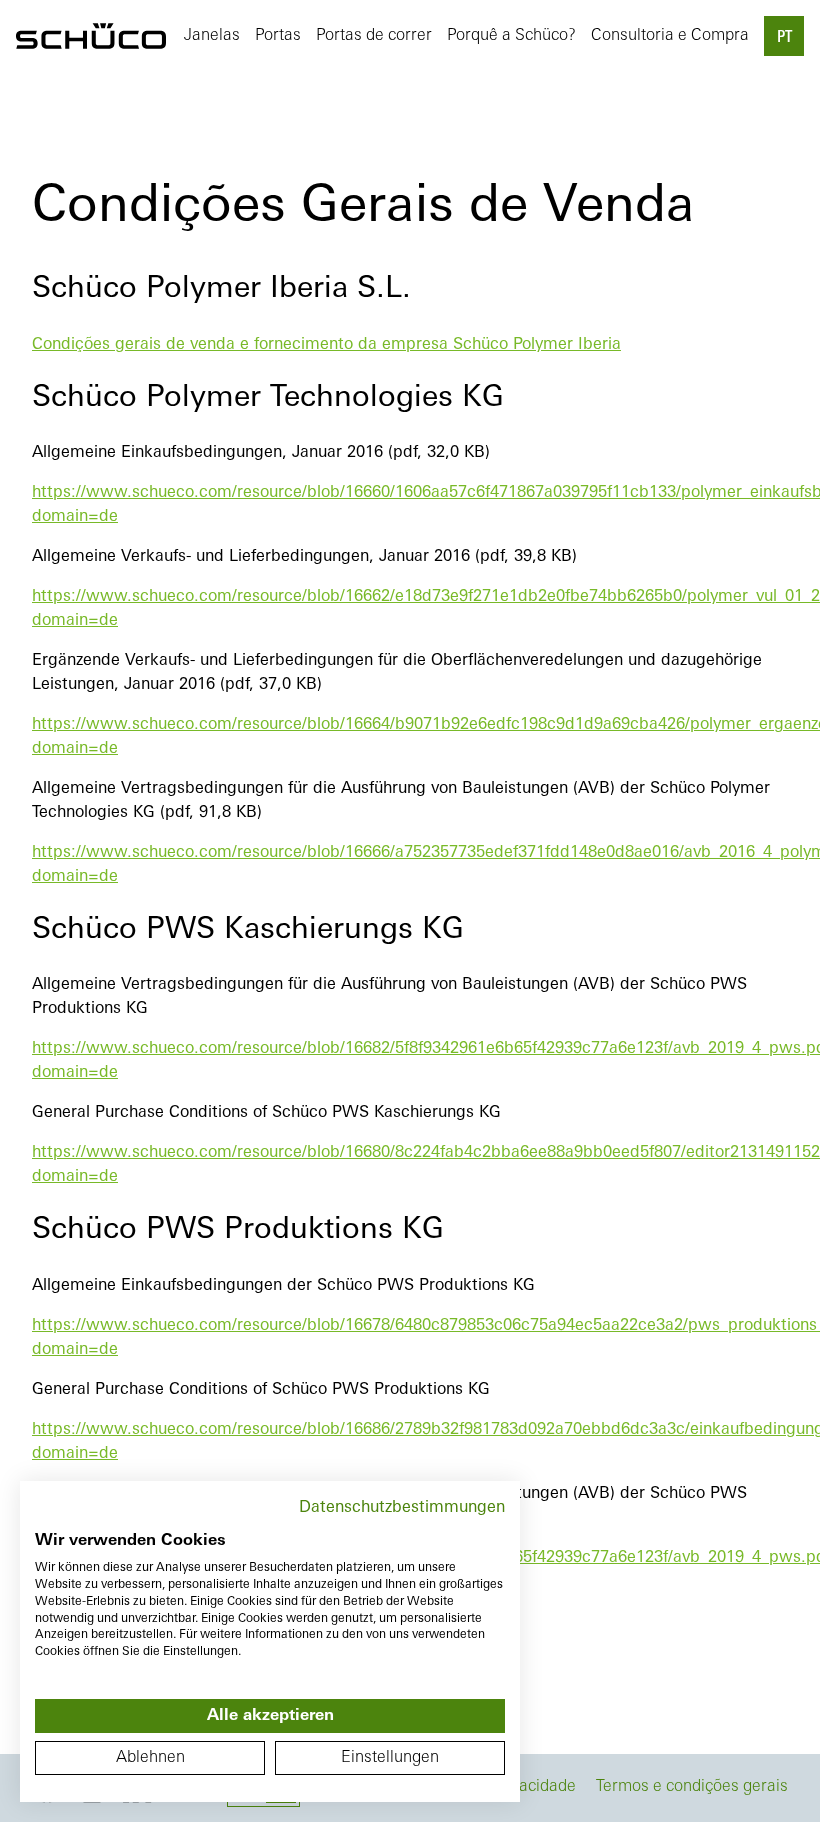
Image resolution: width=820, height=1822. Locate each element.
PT (784, 38)
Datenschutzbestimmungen (402, 1508)
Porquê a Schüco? (511, 36)
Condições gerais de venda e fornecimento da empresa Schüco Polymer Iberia (326, 345)
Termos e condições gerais (692, 1787)
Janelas (212, 36)
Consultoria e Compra (670, 36)
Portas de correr (374, 36)
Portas (278, 36)
